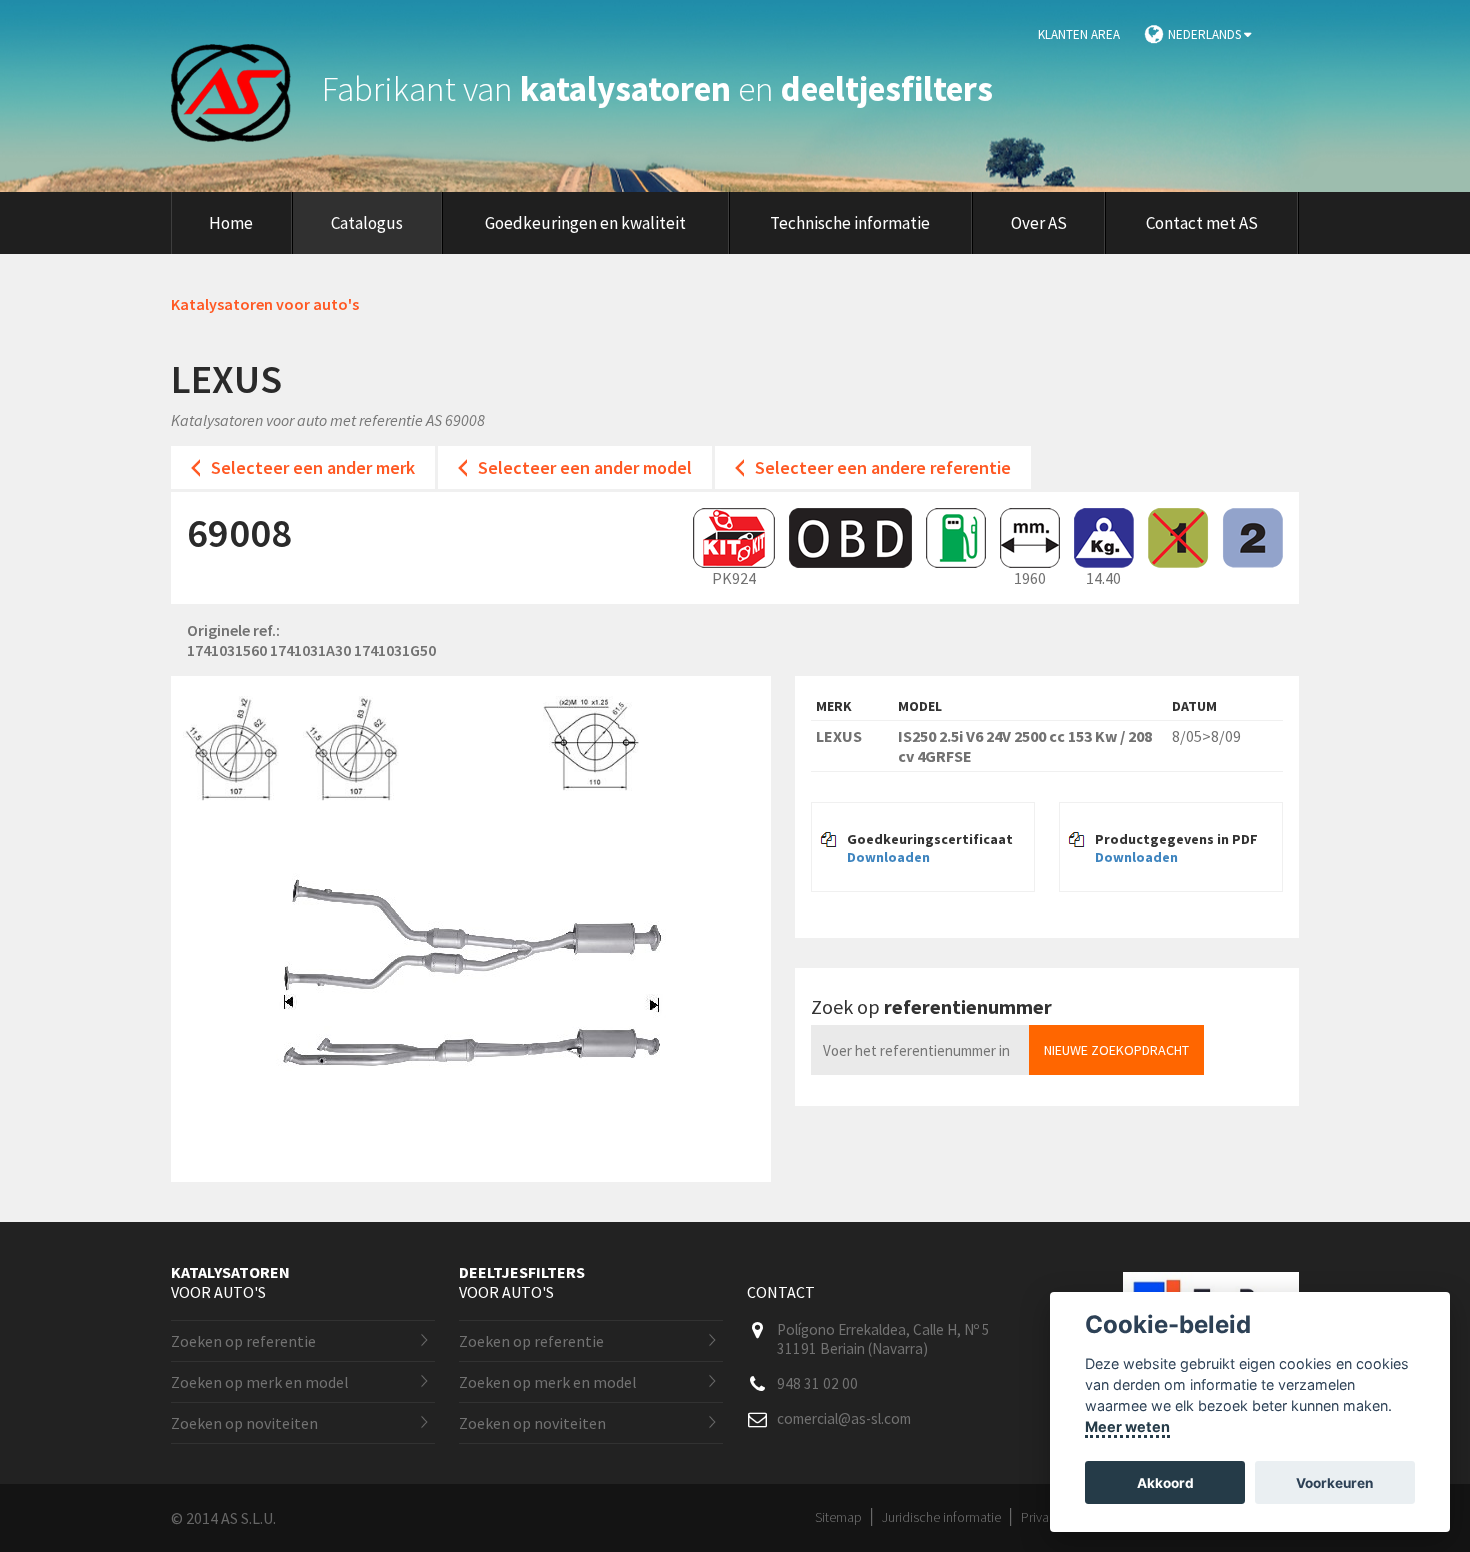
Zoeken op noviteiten (244, 1423)
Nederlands (1206, 34)
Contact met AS (1202, 223)
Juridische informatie (941, 1517)
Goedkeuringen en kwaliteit (585, 223)
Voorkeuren (1334, 1483)
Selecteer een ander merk (313, 467)
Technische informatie (850, 223)
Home (231, 223)
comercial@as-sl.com (844, 1418)
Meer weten (1127, 1426)
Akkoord (1165, 1483)
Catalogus (367, 223)
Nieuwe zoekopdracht (1116, 1050)
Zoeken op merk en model (260, 1382)
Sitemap (838, 1517)
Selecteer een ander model (585, 467)
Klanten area (1079, 34)
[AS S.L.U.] (243, 89)
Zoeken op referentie (243, 1341)
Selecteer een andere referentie (883, 467)
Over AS (1039, 223)
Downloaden (888, 857)
